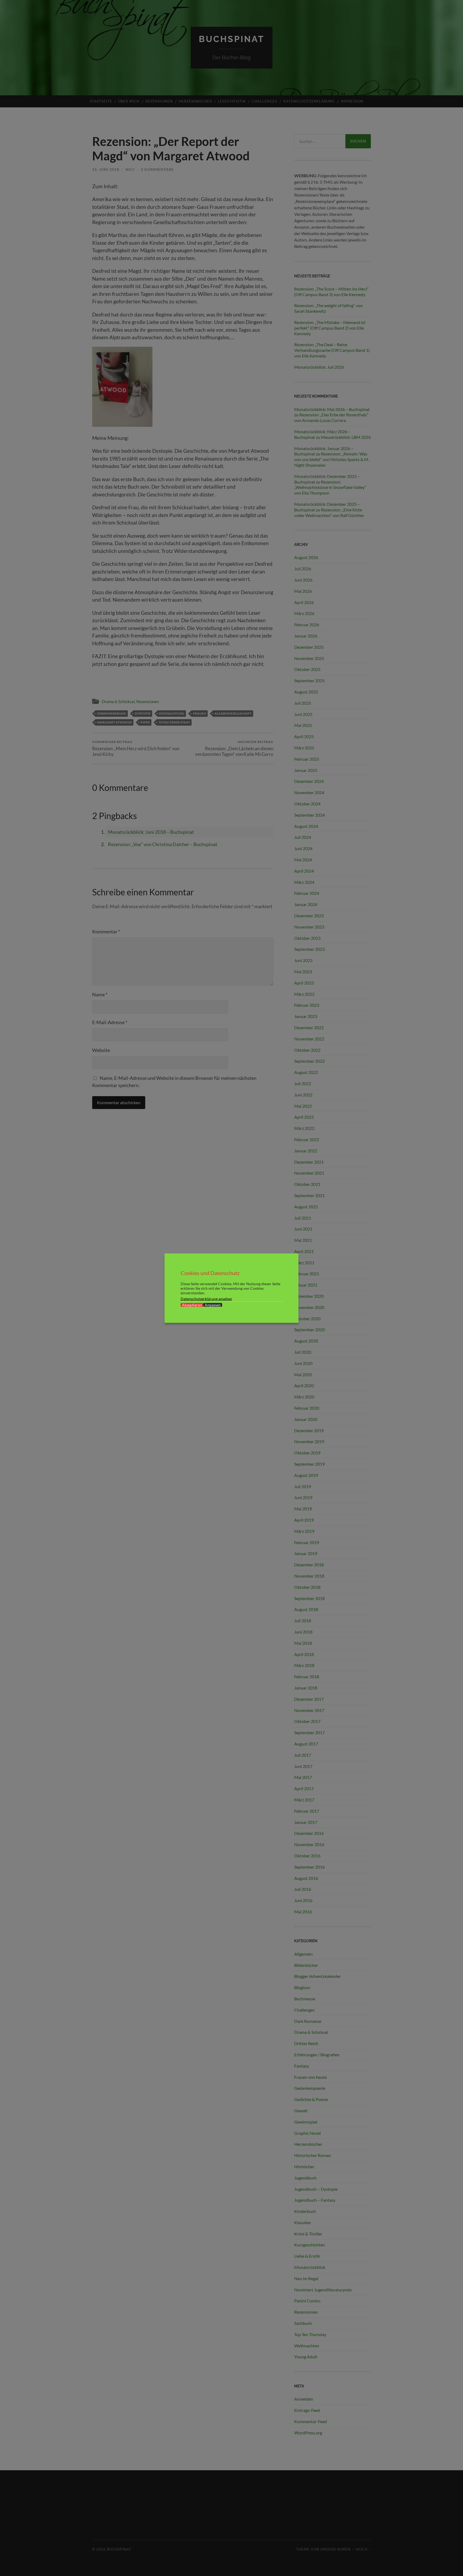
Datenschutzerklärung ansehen (206, 1298)
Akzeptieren (192, 1305)
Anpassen (213, 1305)
